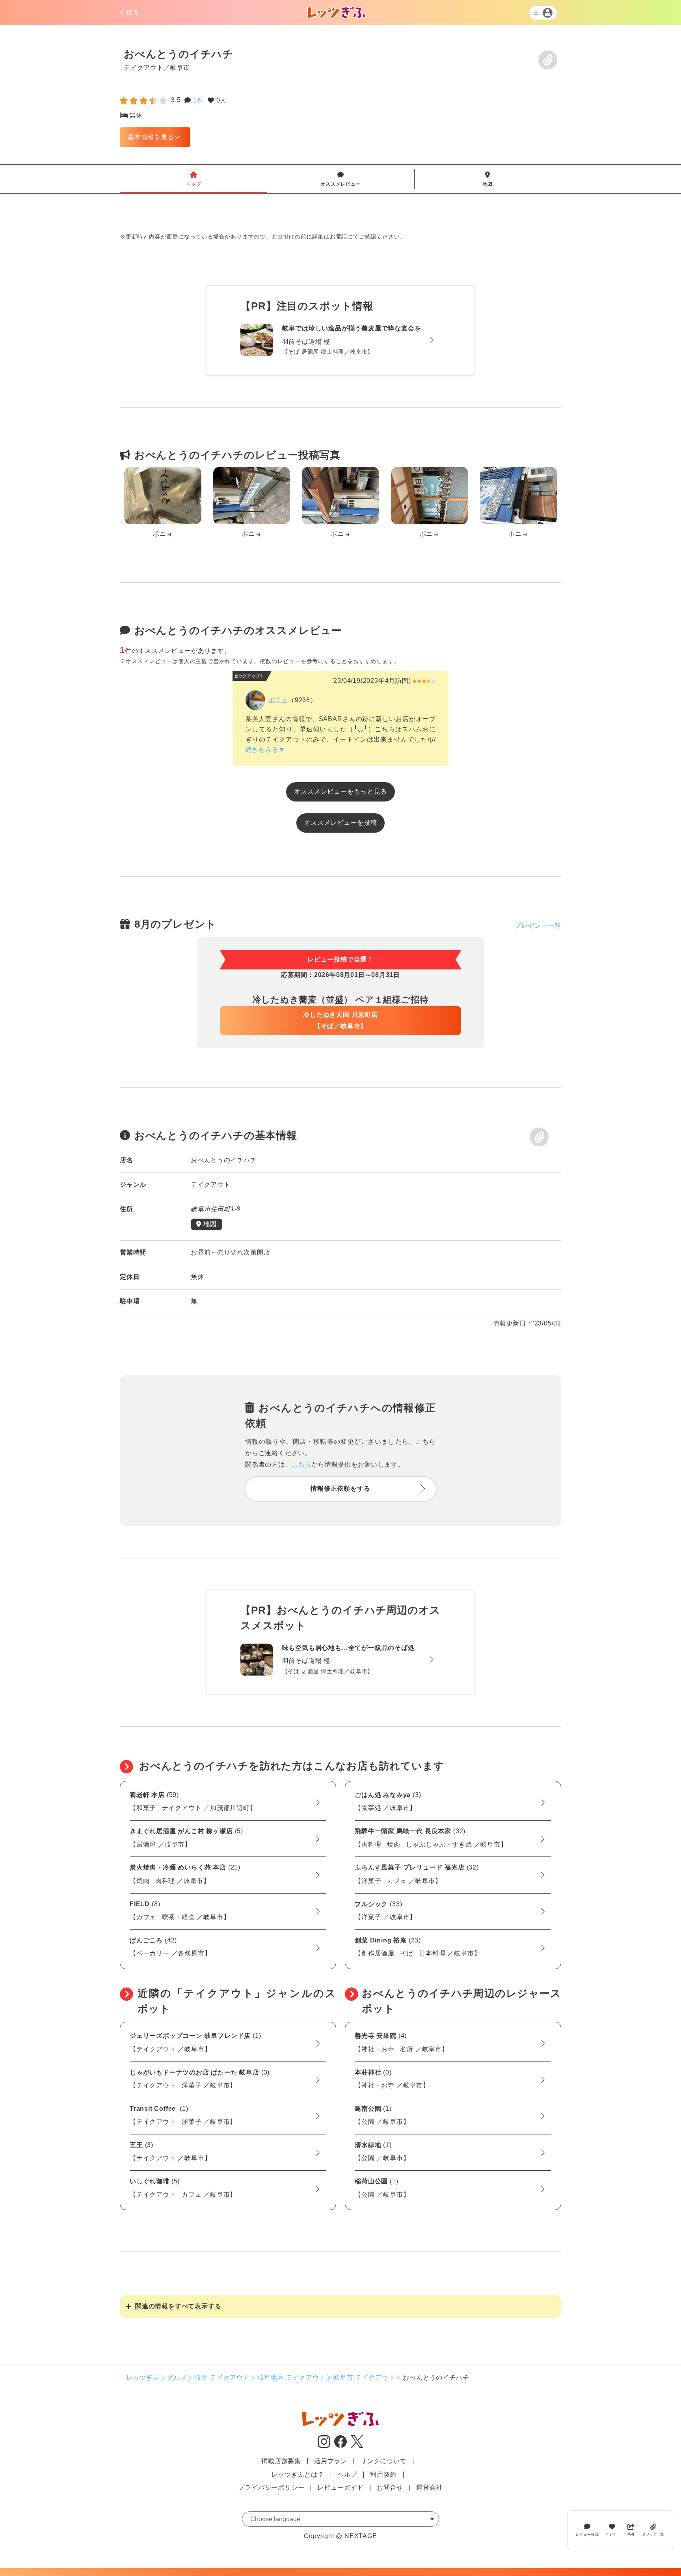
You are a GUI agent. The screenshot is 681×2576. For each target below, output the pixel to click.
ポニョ (278, 700)
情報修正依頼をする (340, 1488)
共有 (631, 2534)
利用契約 (383, 2474)
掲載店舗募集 (281, 2461)
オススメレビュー (340, 179)
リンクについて (383, 2461)
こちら (301, 1464)
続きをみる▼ (265, 750)
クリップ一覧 (653, 2534)
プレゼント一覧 (538, 925)
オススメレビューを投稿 (341, 823)
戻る (133, 12)
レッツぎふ (143, 2377)
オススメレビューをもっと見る (340, 791)
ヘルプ (347, 2474)
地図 (488, 179)
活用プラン (331, 2461)
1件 (198, 100)
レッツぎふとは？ (298, 2474)
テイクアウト (144, 67)
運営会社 (429, 2487)
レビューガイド (340, 2487)
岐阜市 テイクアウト (364, 2377)
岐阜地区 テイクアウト (292, 2377)
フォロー (612, 2534)
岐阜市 (180, 67)
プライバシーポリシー (271, 2487)
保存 (548, 60)
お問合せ (390, 2487)
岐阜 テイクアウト (222, 2377)
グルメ (177, 2377)
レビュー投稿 (587, 2534)
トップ (194, 179)
